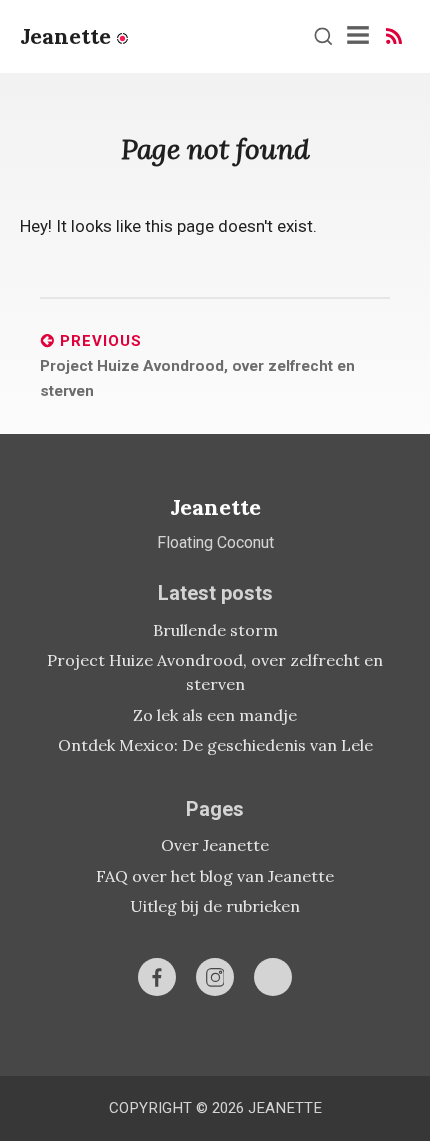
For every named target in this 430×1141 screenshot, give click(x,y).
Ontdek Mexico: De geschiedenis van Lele (215, 745)
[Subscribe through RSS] (394, 35)
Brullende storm (215, 630)
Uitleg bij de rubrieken (215, 906)
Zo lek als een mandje (215, 715)
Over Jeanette (215, 845)
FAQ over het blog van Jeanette (215, 876)
